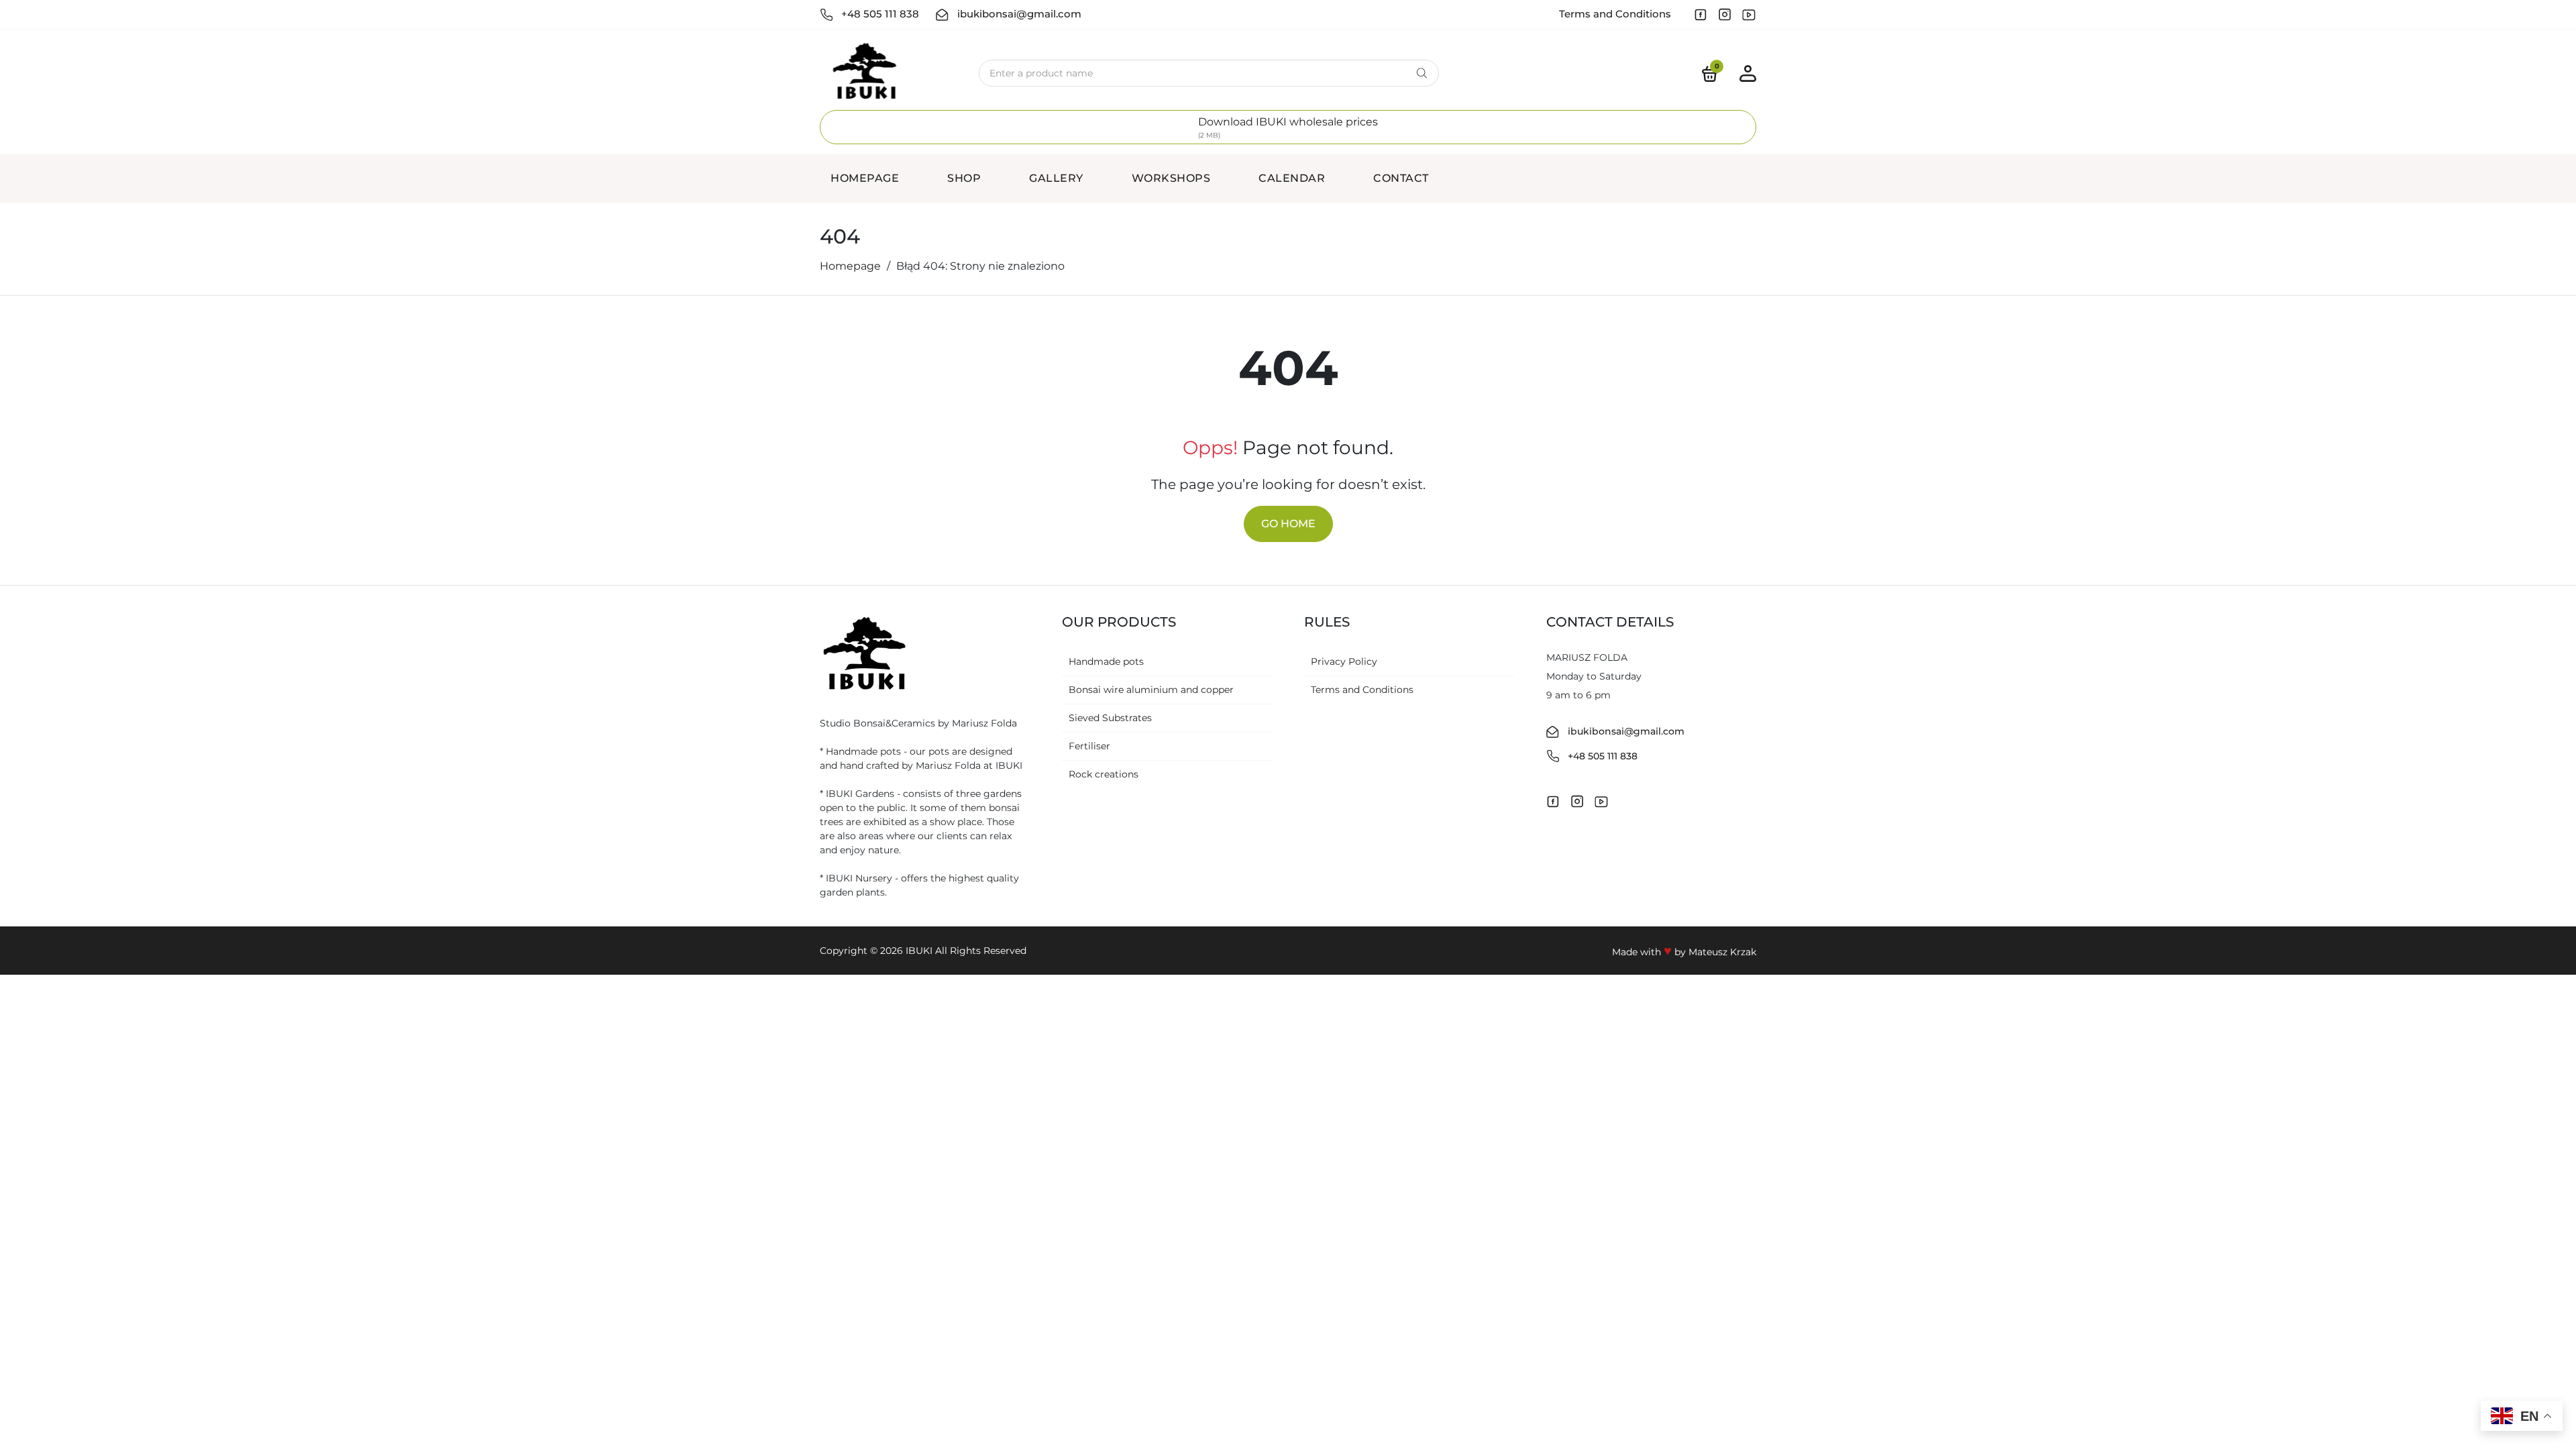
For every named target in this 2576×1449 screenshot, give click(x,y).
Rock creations (1104, 774)
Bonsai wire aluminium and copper (1151, 690)
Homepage (865, 178)
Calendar (1292, 178)
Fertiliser (1089, 746)
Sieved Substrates (1110, 718)
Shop (964, 178)
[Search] (1422, 73)
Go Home (1288, 524)
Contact (1401, 178)
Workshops (1171, 178)
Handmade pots (1106, 661)
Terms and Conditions (1615, 14)
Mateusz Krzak (1722, 952)
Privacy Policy (1344, 661)
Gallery (1056, 178)
